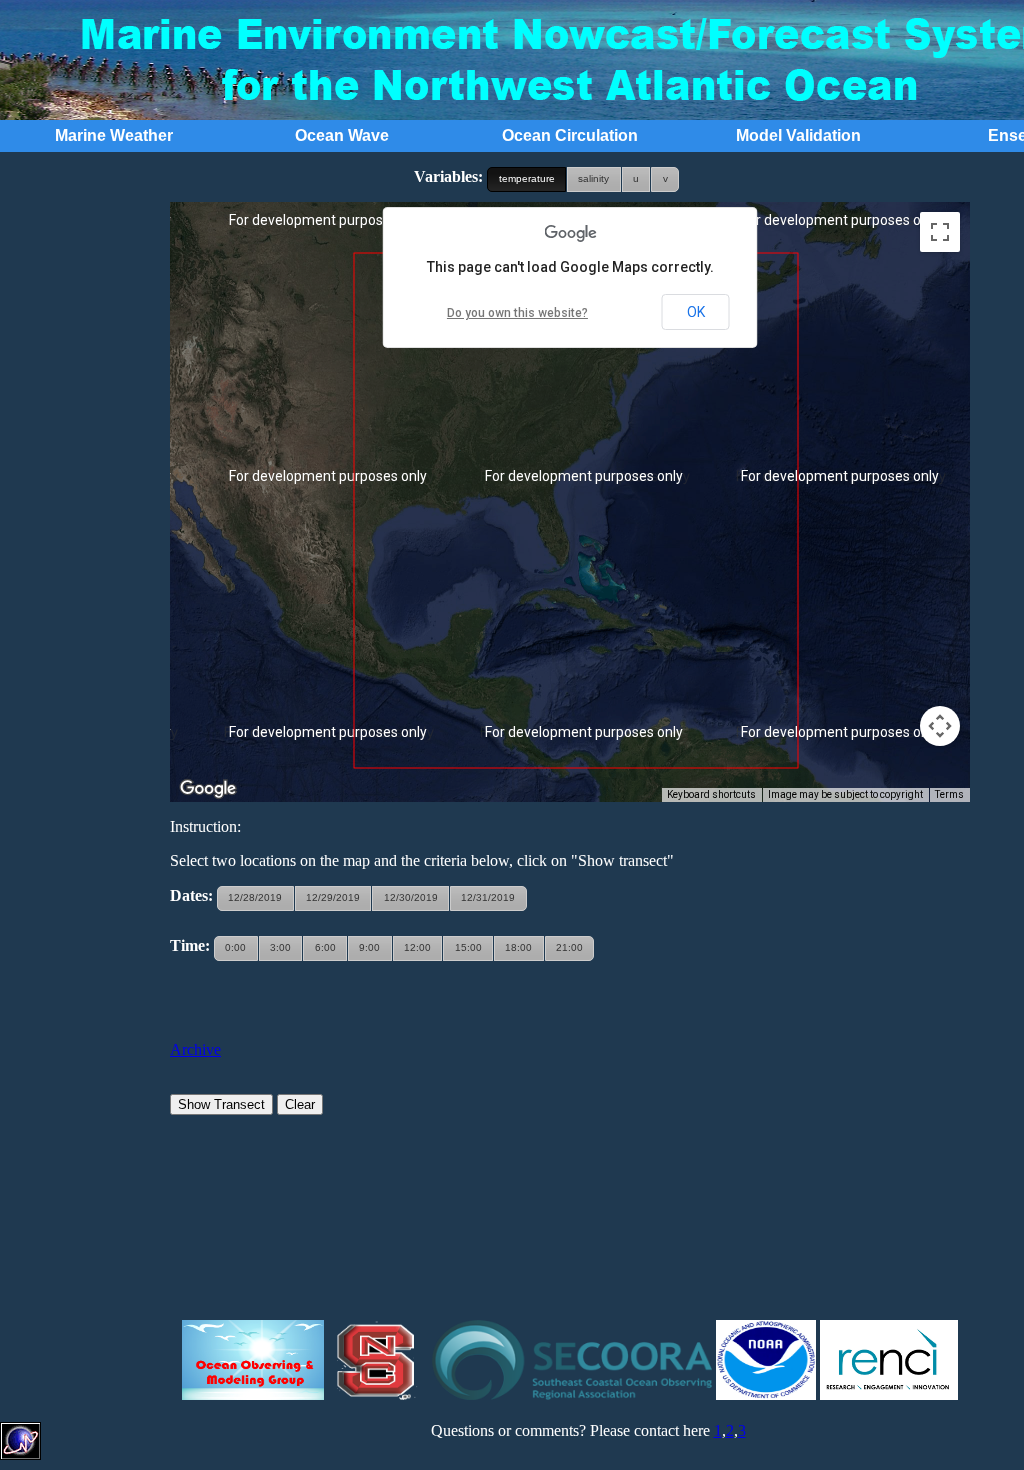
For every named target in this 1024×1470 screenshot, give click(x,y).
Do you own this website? (517, 313)
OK (696, 312)
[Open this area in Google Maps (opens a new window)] (208, 789)
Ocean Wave (342, 135)
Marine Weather (114, 135)
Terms (949, 794)
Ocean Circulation (570, 135)
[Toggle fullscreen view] (940, 232)
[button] (526, 179)
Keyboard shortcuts (711, 794)
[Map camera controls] (940, 726)
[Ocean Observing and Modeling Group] (253, 1394)
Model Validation (798, 135)
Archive (195, 1049)
